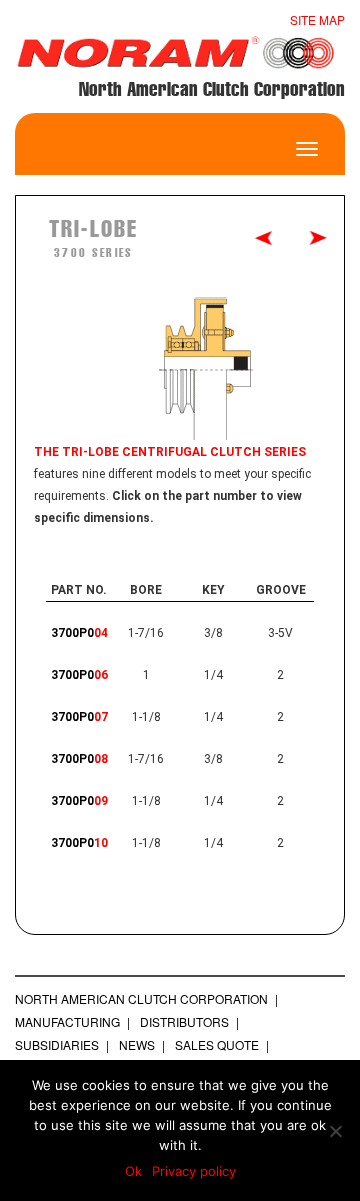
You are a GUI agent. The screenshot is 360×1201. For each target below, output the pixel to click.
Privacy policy (194, 1171)
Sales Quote (217, 1044)
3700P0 (79, 633)
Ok (133, 1171)
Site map (317, 19)
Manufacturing (67, 1021)
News (137, 1044)
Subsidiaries (57, 1044)
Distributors (184, 1021)
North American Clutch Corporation (141, 998)
